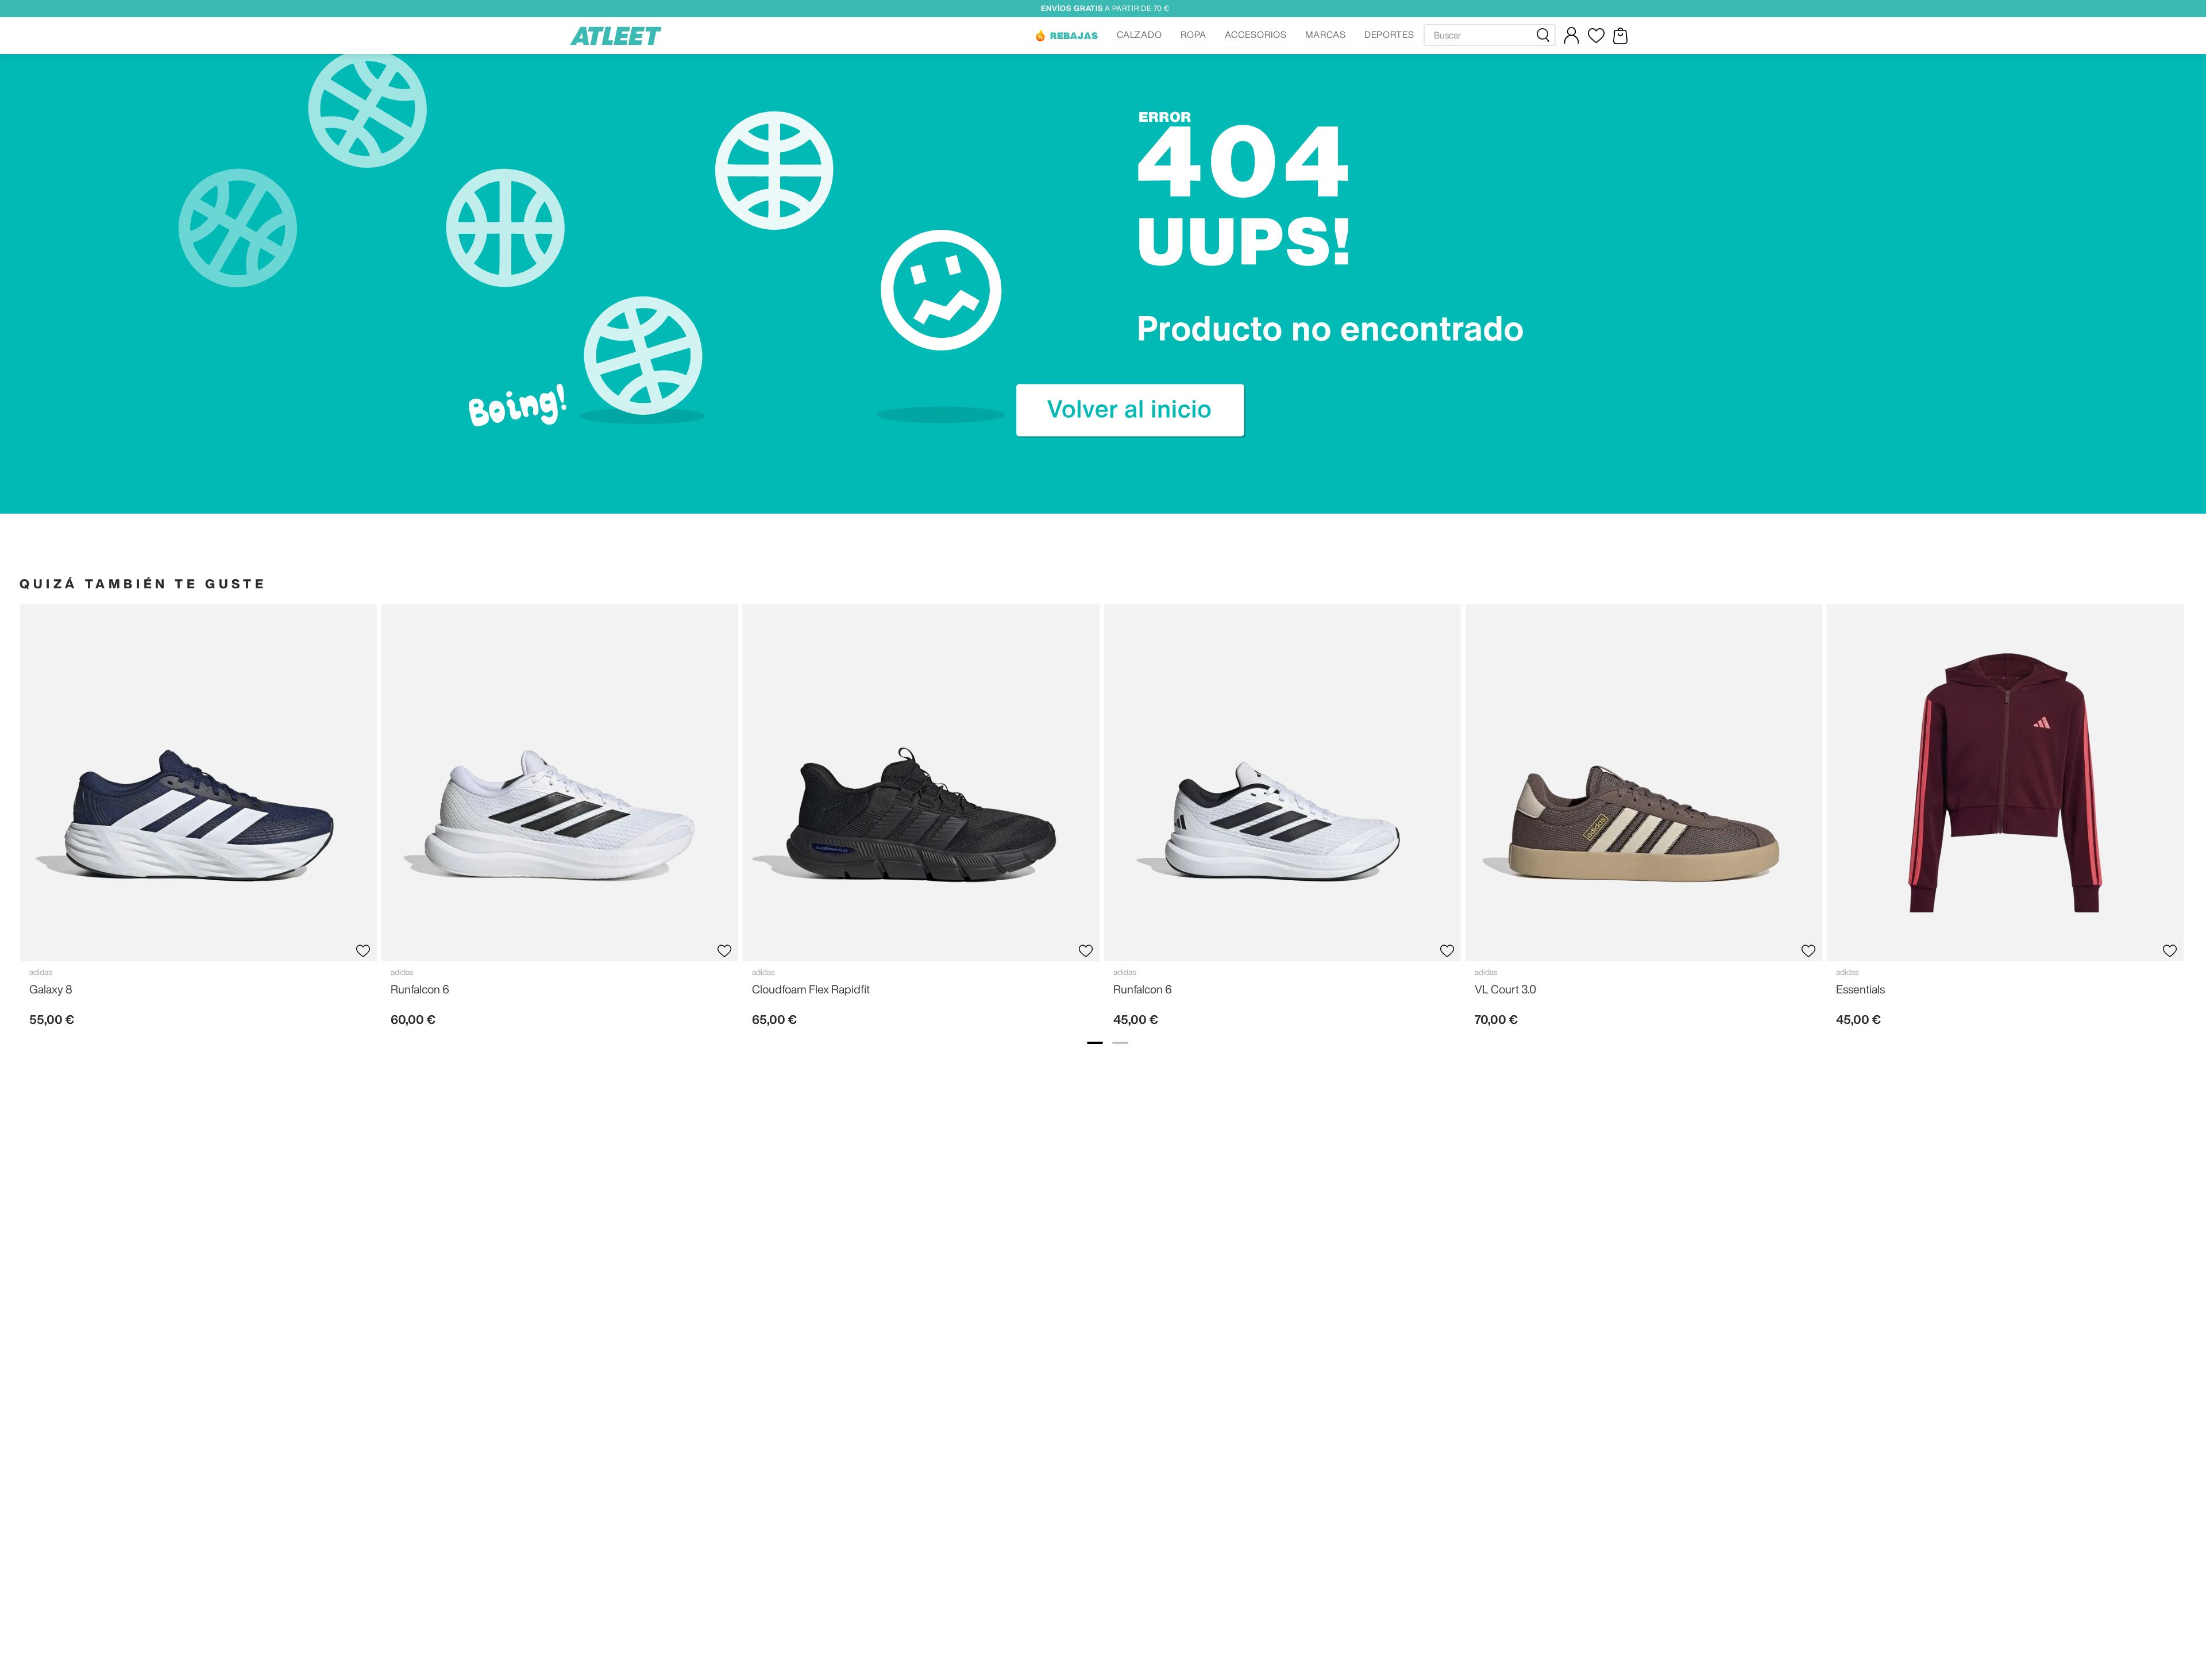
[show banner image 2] (1120, 1043)
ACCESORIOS (1256, 34)
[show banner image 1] (1095, 1043)
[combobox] (1490, 35)
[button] (1066, 36)
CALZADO (1140, 34)
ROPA (1193, 34)
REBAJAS (1074, 36)
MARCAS (1326, 34)
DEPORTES (1390, 34)
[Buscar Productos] (1545, 35)
